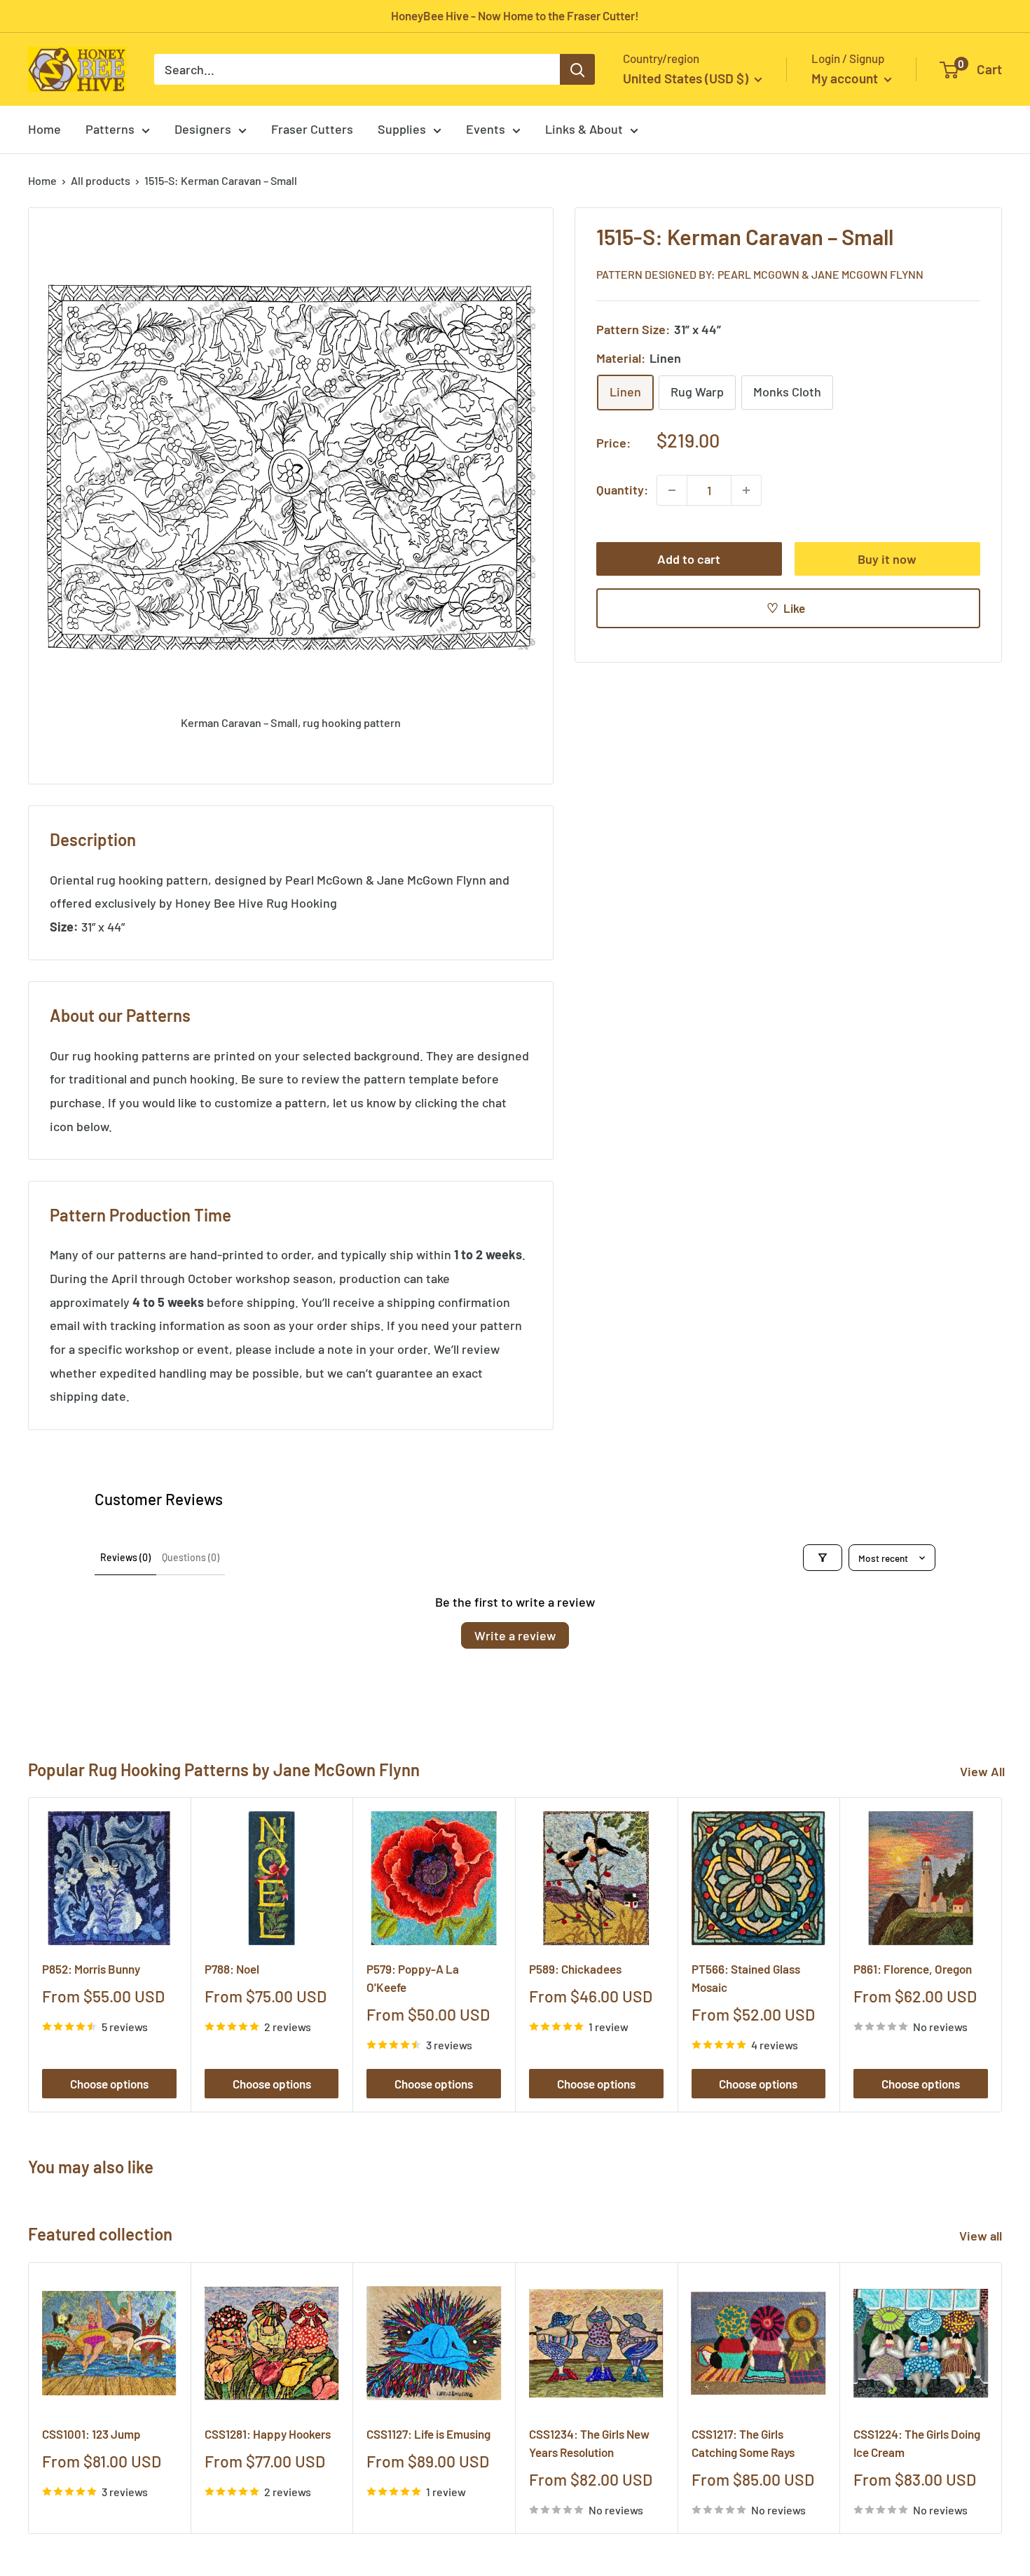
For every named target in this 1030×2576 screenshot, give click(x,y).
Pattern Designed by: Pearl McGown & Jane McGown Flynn (760, 274)
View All (982, 1771)
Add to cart (689, 559)
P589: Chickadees (575, 1969)
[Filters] (823, 1558)
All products (101, 180)
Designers (203, 129)
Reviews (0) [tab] (125, 1557)
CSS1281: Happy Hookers (268, 2433)
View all (982, 2236)
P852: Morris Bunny (91, 1969)
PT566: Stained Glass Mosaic (746, 1978)
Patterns (110, 129)
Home (44, 129)
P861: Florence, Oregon (913, 1969)
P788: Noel (232, 1969)
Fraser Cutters (312, 129)
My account (846, 78)
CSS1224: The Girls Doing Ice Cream (917, 2442)
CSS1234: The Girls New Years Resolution (589, 2442)
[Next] (1002, 1955)
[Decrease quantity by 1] (672, 490)
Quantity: (622, 490)
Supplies (402, 129)
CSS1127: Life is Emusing (428, 2433)
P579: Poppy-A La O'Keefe (413, 1978)
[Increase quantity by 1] (746, 490)
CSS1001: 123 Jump (91, 2433)
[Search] (577, 69)
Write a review (515, 1635)
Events (486, 129)
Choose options (109, 2084)
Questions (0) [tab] (191, 1557)
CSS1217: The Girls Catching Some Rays (743, 2442)
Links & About (584, 129)
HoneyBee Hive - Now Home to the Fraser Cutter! (515, 15)
